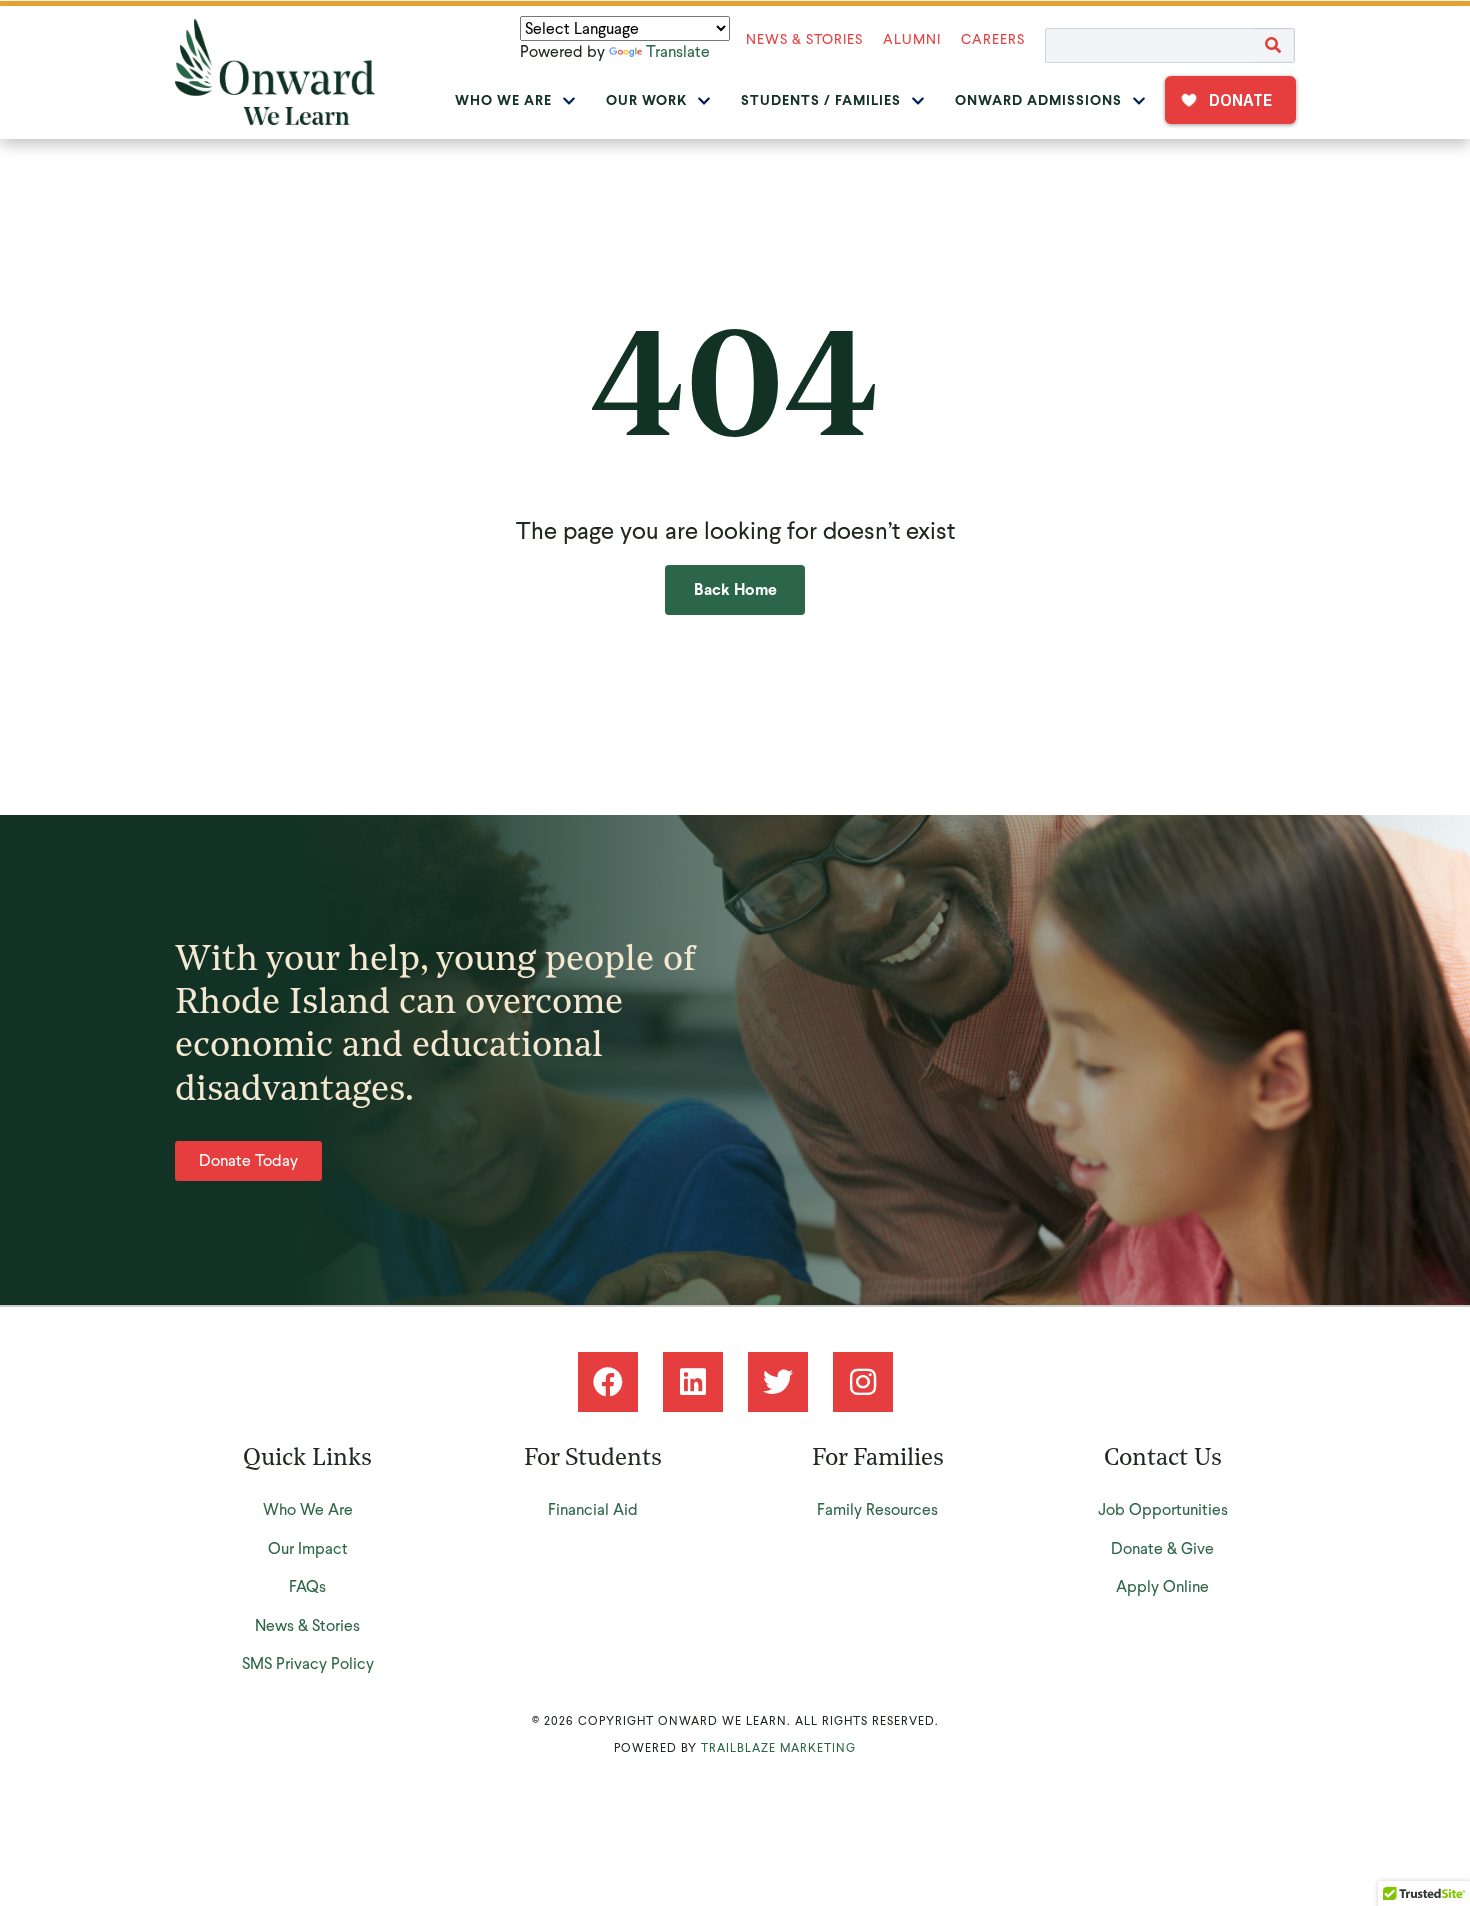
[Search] (1273, 45)
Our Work (646, 100)
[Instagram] (863, 1382)
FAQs (307, 1586)
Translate (678, 51)
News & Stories (804, 39)
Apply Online (1162, 1586)
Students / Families (821, 100)
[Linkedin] (693, 1382)
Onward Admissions (1038, 100)
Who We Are (503, 100)
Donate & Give (1162, 1548)
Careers (993, 39)
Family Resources (877, 1509)
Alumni (912, 39)
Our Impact (308, 1548)
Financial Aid (593, 1509)
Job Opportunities (1163, 1509)
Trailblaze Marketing (778, 1748)
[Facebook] (608, 1382)
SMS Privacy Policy (308, 1663)
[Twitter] (778, 1382)
